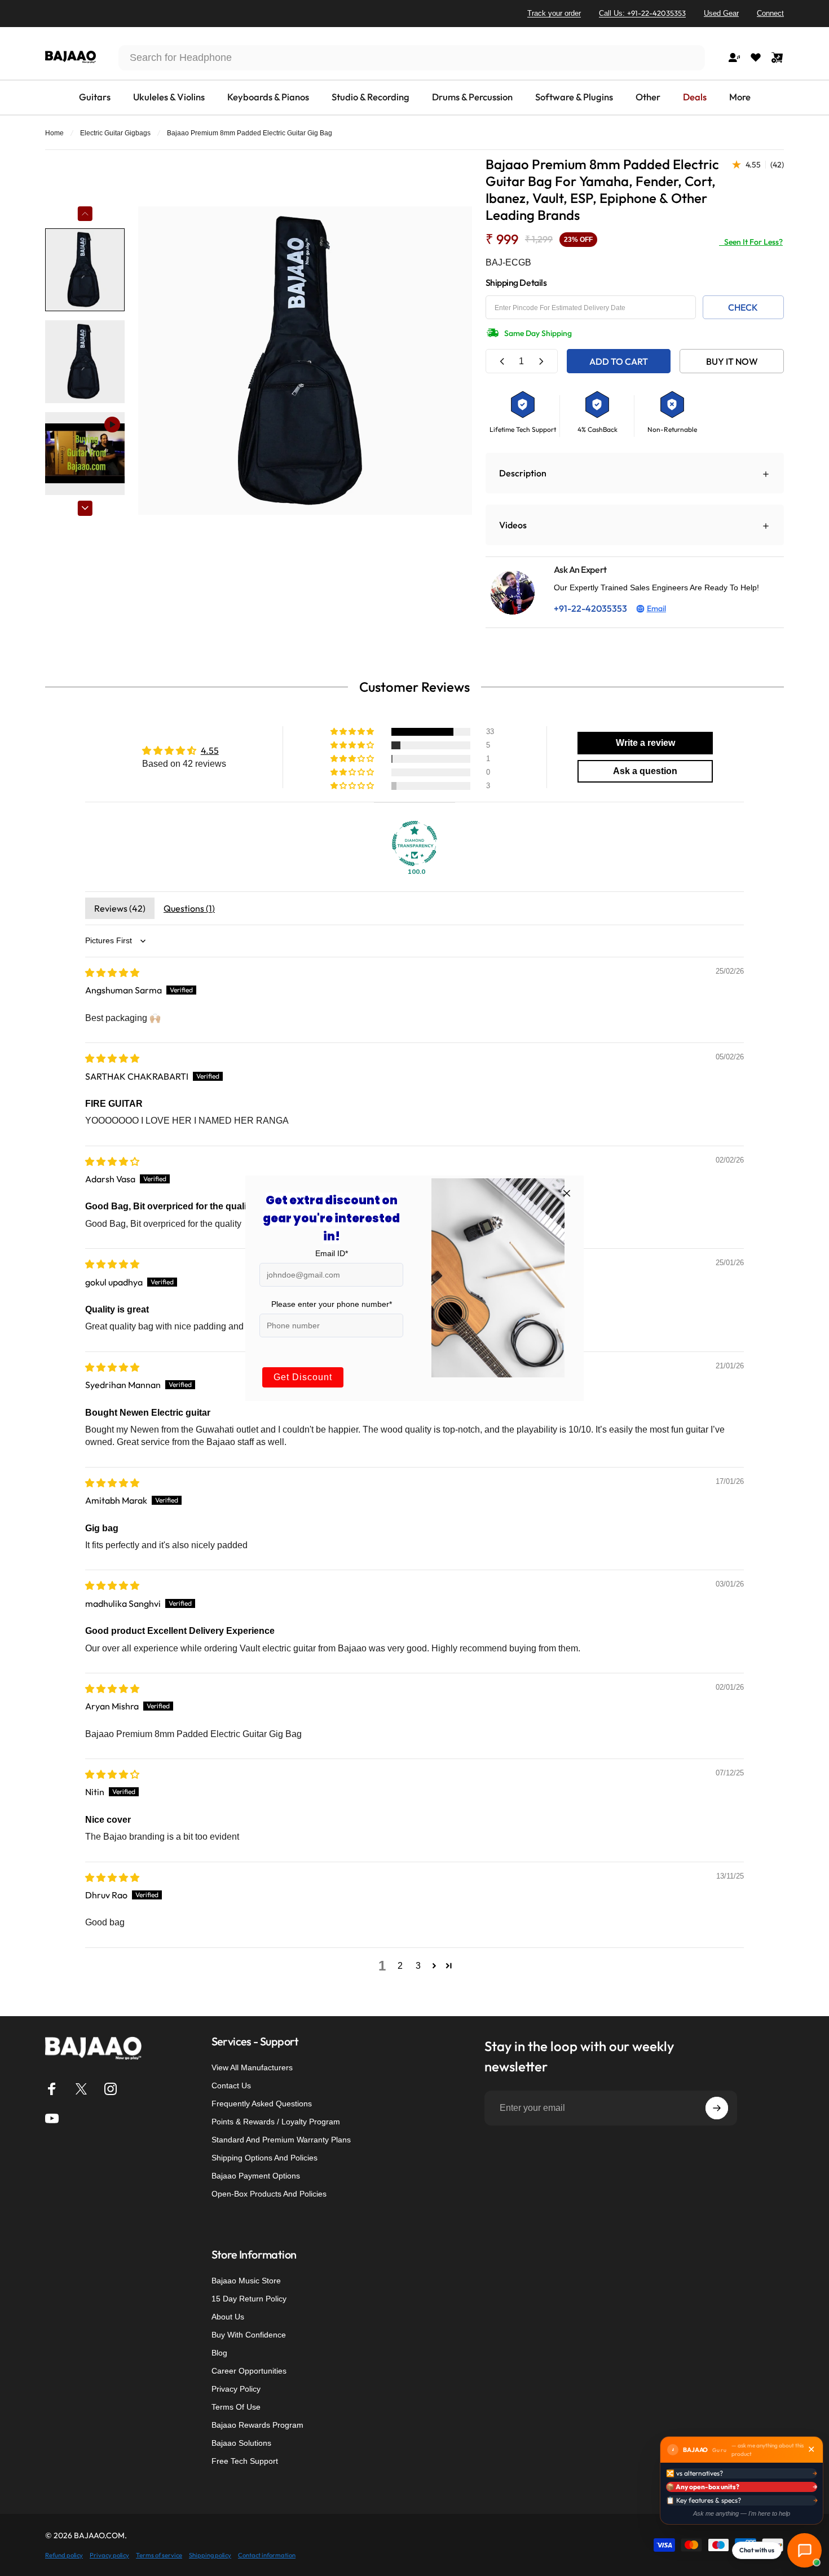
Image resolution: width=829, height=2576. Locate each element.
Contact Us (231, 2085)
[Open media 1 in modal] (305, 361)
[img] (112, 973)
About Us (228, 2317)
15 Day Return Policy (249, 2299)
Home (54, 133)
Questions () (189, 908)
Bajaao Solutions (241, 2443)
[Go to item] (85, 270)
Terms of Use (236, 2407)
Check (743, 307)
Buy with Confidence (249, 2335)
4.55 (210, 750)
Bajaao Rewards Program (257, 2425)
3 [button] (418, 1966)
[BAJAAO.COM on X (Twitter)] (81, 2089)
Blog (219, 2353)
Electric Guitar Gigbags (115, 133)
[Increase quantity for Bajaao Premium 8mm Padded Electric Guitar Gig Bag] (541, 361)
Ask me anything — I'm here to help (742, 2513)
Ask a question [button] (645, 771)
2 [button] (400, 1966)
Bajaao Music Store (246, 2281)
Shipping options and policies (264, 2158)
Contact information (267, 2555)
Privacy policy (109, 2555)
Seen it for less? (751, 242)
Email (656, 608)
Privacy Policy (236, 2389)
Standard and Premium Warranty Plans (281, 2140)
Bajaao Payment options (256, 2176)
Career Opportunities (249, 2371)
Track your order (554, 13)
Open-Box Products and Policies (269, 2194)
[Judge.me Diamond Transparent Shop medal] (414, 843)
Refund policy (64, 2555)
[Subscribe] (717, 2108)
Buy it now (732, 361)
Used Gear (721, 13)
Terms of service (159, 2555)
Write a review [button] (645, 743)
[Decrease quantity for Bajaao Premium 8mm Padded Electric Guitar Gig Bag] (502, 361)
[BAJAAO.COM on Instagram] (111, 2089)
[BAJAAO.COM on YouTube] (52, 2118)
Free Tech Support (245, 2461)
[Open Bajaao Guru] (804, 2550)
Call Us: (642, 13)
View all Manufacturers (252, 2067)
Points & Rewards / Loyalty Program (276, 2122)
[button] (353, 732)
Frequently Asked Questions (262, 2104)
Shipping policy (210, 2555)
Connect (770, 13)
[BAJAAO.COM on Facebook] (52, 2089)
